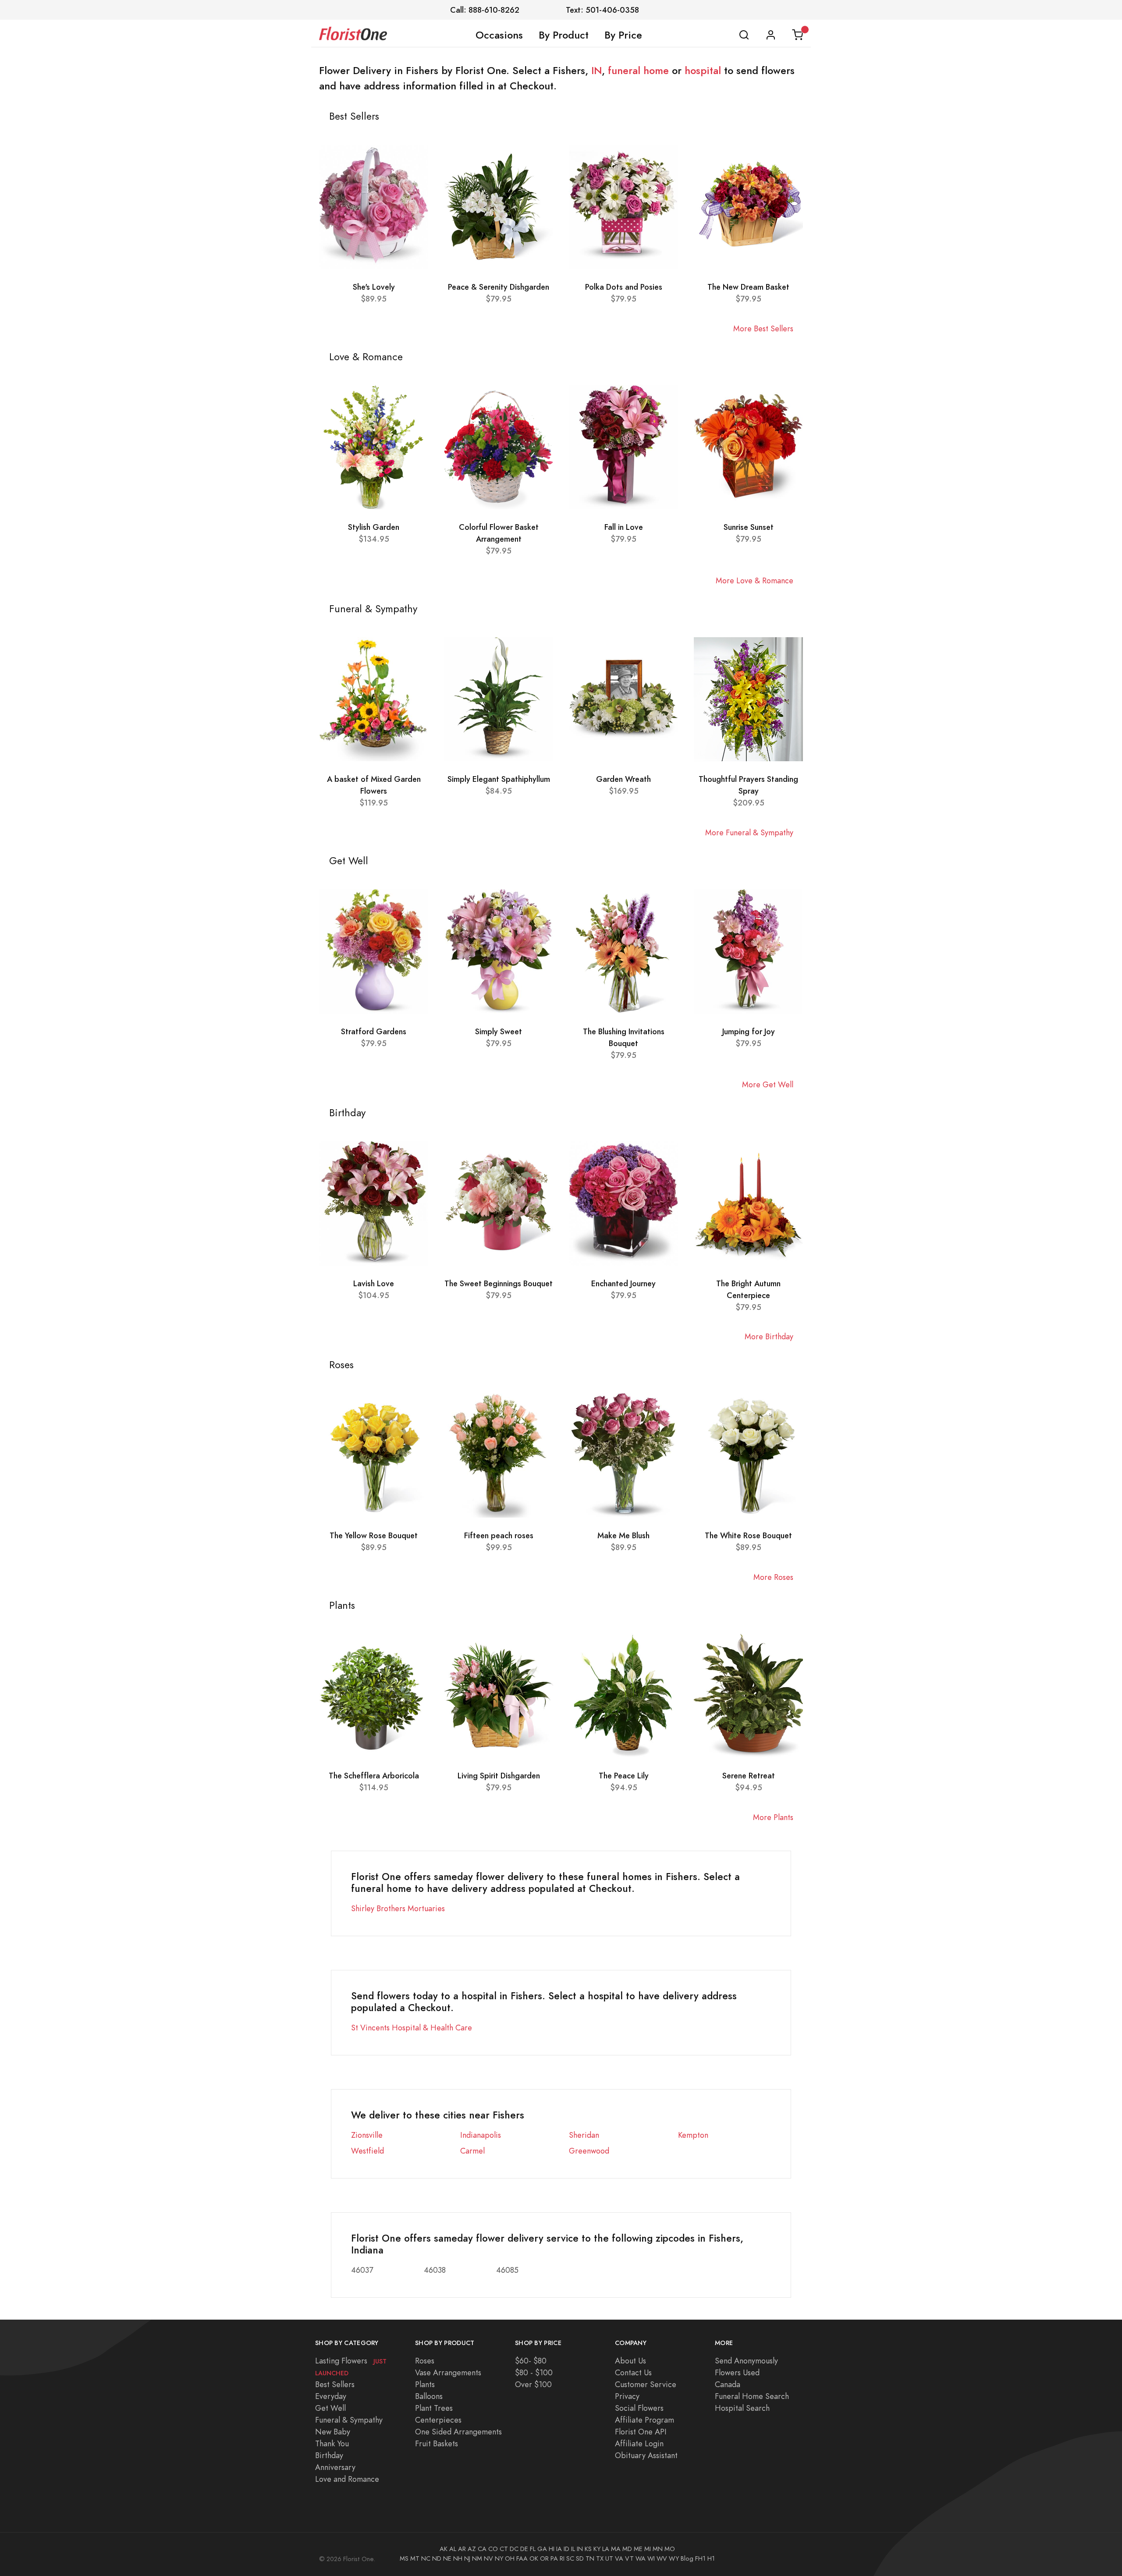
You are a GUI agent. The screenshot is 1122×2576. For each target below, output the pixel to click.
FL (533, 2549)
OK (534, 2558)
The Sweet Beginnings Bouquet (499, 1283)
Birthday (329, 2455)
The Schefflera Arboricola (374, 1776)
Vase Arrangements (448, 2372)
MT (415, 2558)
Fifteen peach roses (499, 1535)
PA (554, 2558)
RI (562, 2558)
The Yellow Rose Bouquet (374, 1535)
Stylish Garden (374, 527)
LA (606, 2549)
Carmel (472, 2151)
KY (597, 2549)
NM (477, 2558)
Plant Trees (434, 2408)
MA (616, 2549)
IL (573, 2549)
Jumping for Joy (749, 1031)
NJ (467, 2558)
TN (590, 2558)
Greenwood (589, 2151)
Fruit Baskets (437, 2443)
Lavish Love (374, 1283)
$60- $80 (531, 2361)
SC (570, 2558)
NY (499, 2558)
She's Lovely (374, 287)
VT (629, 2558)
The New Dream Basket (748, 287)
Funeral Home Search (752, 2396)
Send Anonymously (746, 2361)
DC (514, 2549)
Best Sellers (335, 2384)
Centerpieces (438, 2420)
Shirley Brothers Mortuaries (398, 1908)
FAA (522, 2558)
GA (542, 2549)
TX (600, 2558)
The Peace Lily (624, 1776)
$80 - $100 (534, 2372)
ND (437, 2558)
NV (488, 2558)
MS (404, 2558)
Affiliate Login (639, 2443)
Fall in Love (624, 527)
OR (544, 2558)
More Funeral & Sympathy (749, 832)
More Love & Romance (755, 580)
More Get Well (768, 1084)
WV (662, 2558)
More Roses (773, 1577)
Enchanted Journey (623, 1283)
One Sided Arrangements (458, 2432)
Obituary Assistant (646, 2455)
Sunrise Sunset (749, 527)
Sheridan (584, 2135)
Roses (425, 2361)
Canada (728, 2384)
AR (462, 2549)
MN (658, 2549)
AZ (472, 2549)
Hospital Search (742, 2408)
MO (670, 2549)
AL (453, 2549)
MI (648, 2549)
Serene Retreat (749, 1776)
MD (627, 2549)
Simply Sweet (499, 1031)
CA (482, 2549)
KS (588, 2549)
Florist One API (641, 2432)
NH (458, 2558)
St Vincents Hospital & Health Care (412, 2028)
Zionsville (367, 2135)
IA (559, 2549)
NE (447, 2558)
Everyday (331, 2396)
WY (674, 2558)
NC (426, 2558)
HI (552, 2549)
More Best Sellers (763, 328)
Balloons (429, 2396)
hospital (703, 71)
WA (641, 2558)
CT (504, 2549)
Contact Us (633, 2372)
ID (566, 2549)
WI (651, 2558)
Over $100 (533, 2384)
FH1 (700, 2558)
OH (510, 2558)
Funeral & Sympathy (349, 2420)
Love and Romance (347, 2479)
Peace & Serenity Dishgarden (499, 287)
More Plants (773, 1817)
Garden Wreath (623, 779)
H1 (711, 2558)
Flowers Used (737, 2372)
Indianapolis (481, 2135)
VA (619, 2558)
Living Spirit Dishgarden (499, 1776)
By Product (564, 35)
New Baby (333, 2432)
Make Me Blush (623, 1535)
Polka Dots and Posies (624, 287)
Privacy (627, 2396)
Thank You (332, 2443)
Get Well (330, 2408)
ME (638, 2549)
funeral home (638, 71)
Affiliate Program (644, 2420)
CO (493, 2549)
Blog (687, 2558)
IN (597, 71)
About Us (630, 2361)
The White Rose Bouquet (748, 1535)
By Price (623, 35)
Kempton (693, 2135)
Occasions (499, 35)
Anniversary (335, 2467)
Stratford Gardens (374, 1031)
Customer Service (646, 2384)
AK (444, 2549)
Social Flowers (639, 2408)
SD (580, 2558)
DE (524, 2549)
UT (609, 2558)
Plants (425, 2384)
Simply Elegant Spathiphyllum (499, 779)
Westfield (367, 2151)
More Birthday (769, 1336)
